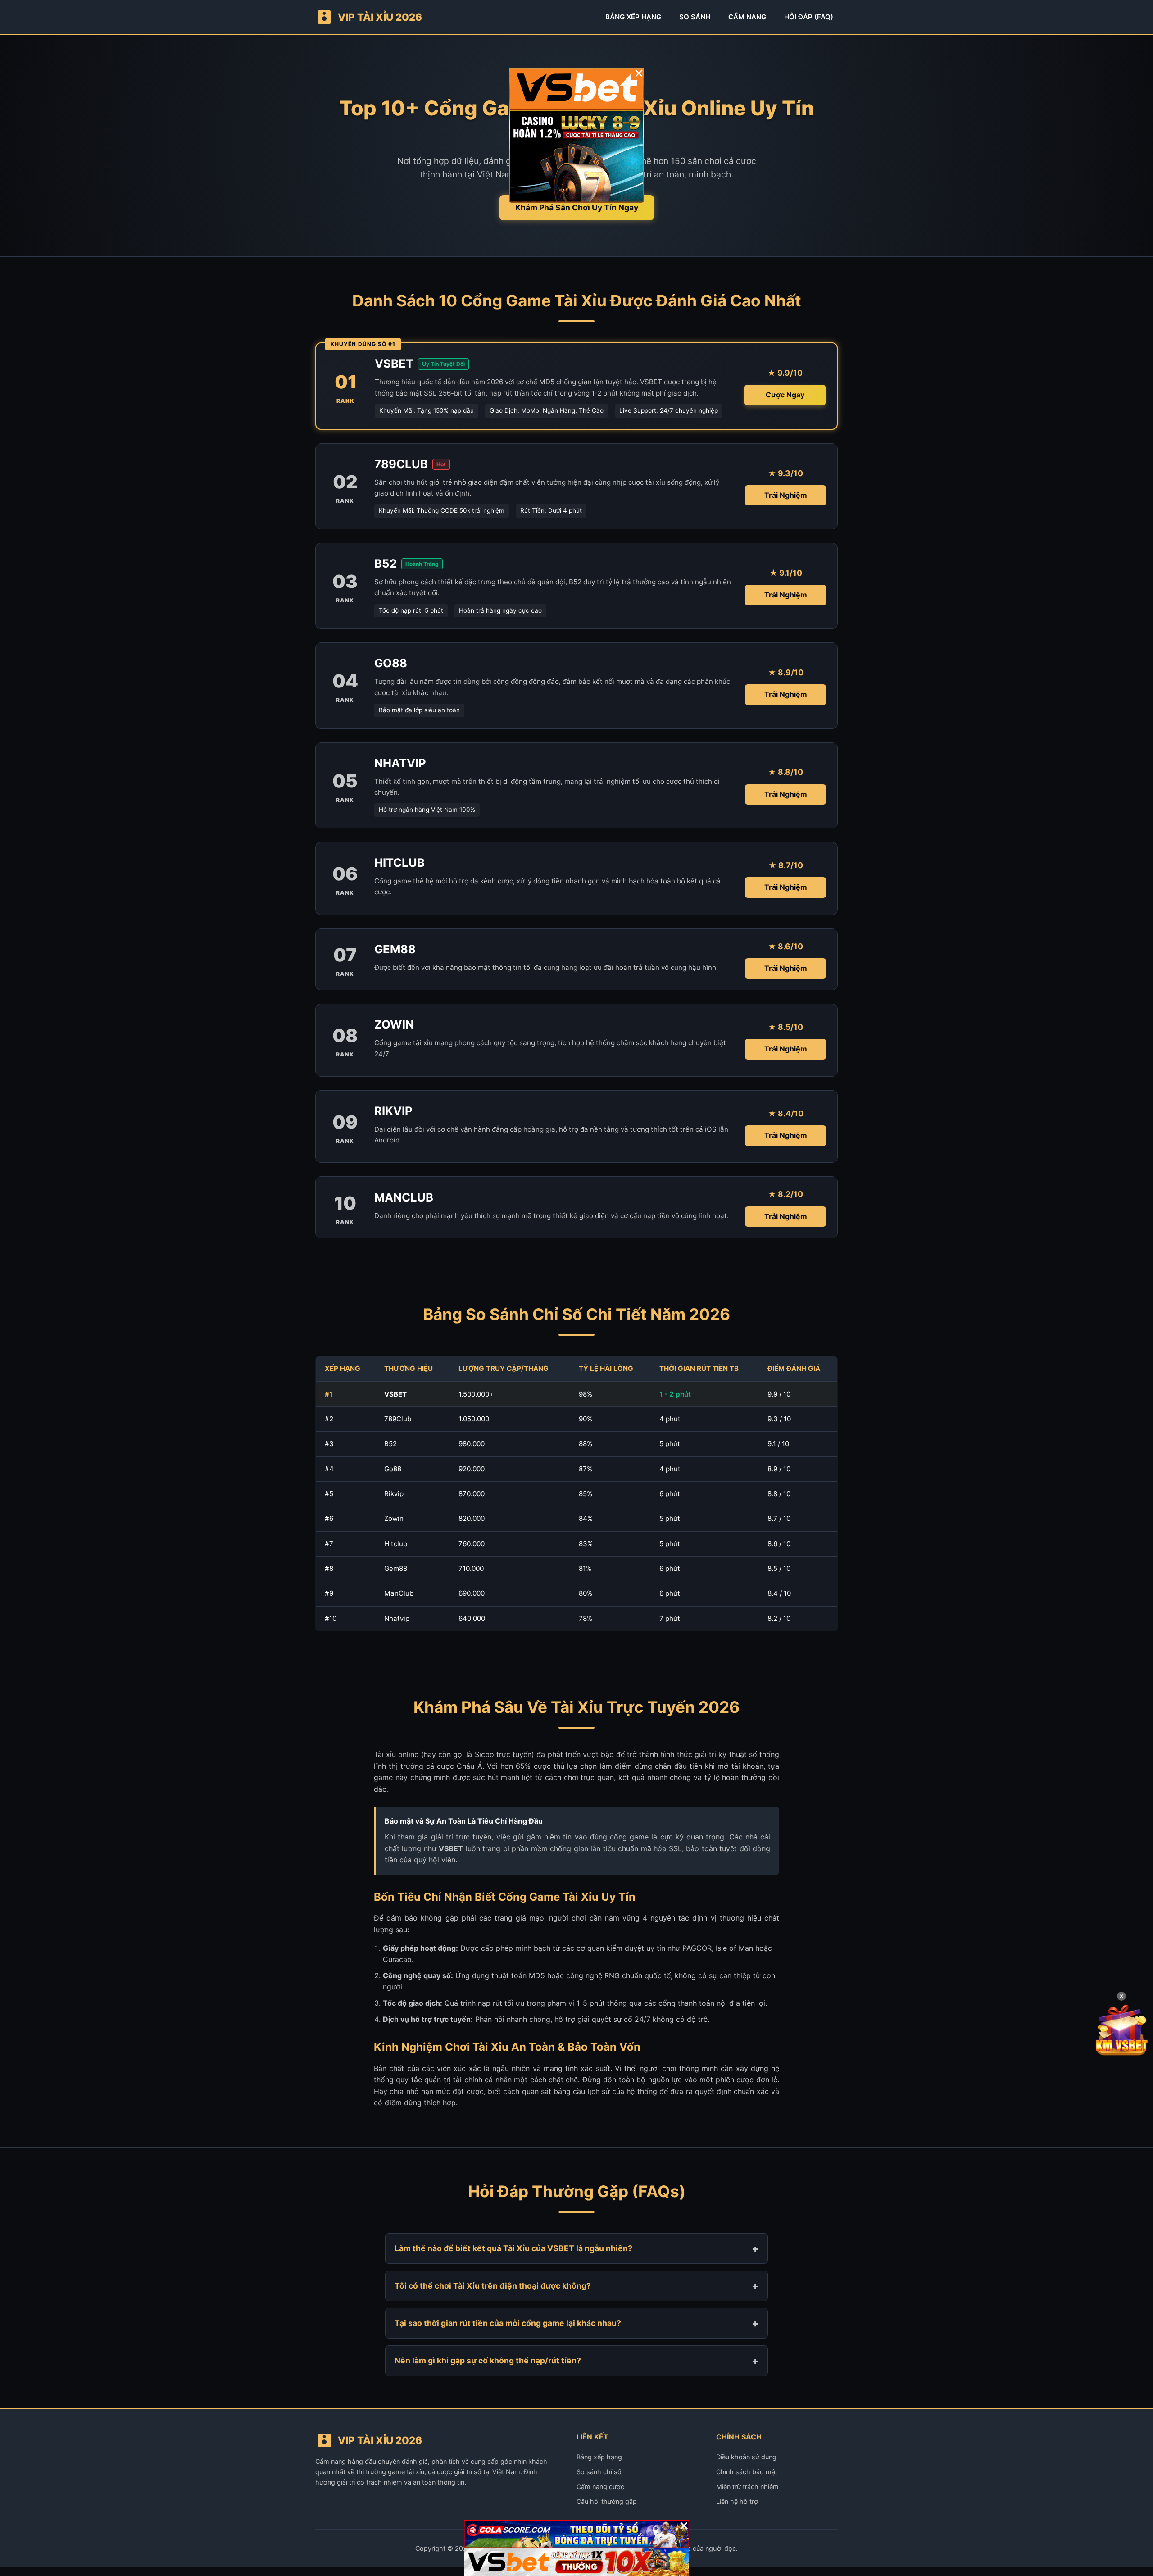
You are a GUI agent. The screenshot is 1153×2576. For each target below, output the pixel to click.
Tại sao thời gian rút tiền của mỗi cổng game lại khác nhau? (508, 2323)
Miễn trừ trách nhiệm (747, 2487)
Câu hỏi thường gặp (607, 2501)
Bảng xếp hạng (599, 2457)
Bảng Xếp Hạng (633, 17)
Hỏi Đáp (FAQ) (809, 17)
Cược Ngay (785, 395)
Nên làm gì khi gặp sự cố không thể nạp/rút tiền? (488, 2360)
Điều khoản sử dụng (746, 2457)
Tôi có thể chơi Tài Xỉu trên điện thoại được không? (493, 2286)
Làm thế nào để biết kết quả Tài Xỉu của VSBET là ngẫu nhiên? (513, 2248)
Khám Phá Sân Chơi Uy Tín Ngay (577, 207)
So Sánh (695, 17)
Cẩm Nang (747, 17)
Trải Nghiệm (786, 495)
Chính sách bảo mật (747, 2472)
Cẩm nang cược (600, 2487)
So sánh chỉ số (599, 2472)
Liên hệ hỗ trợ (737, 2501)
